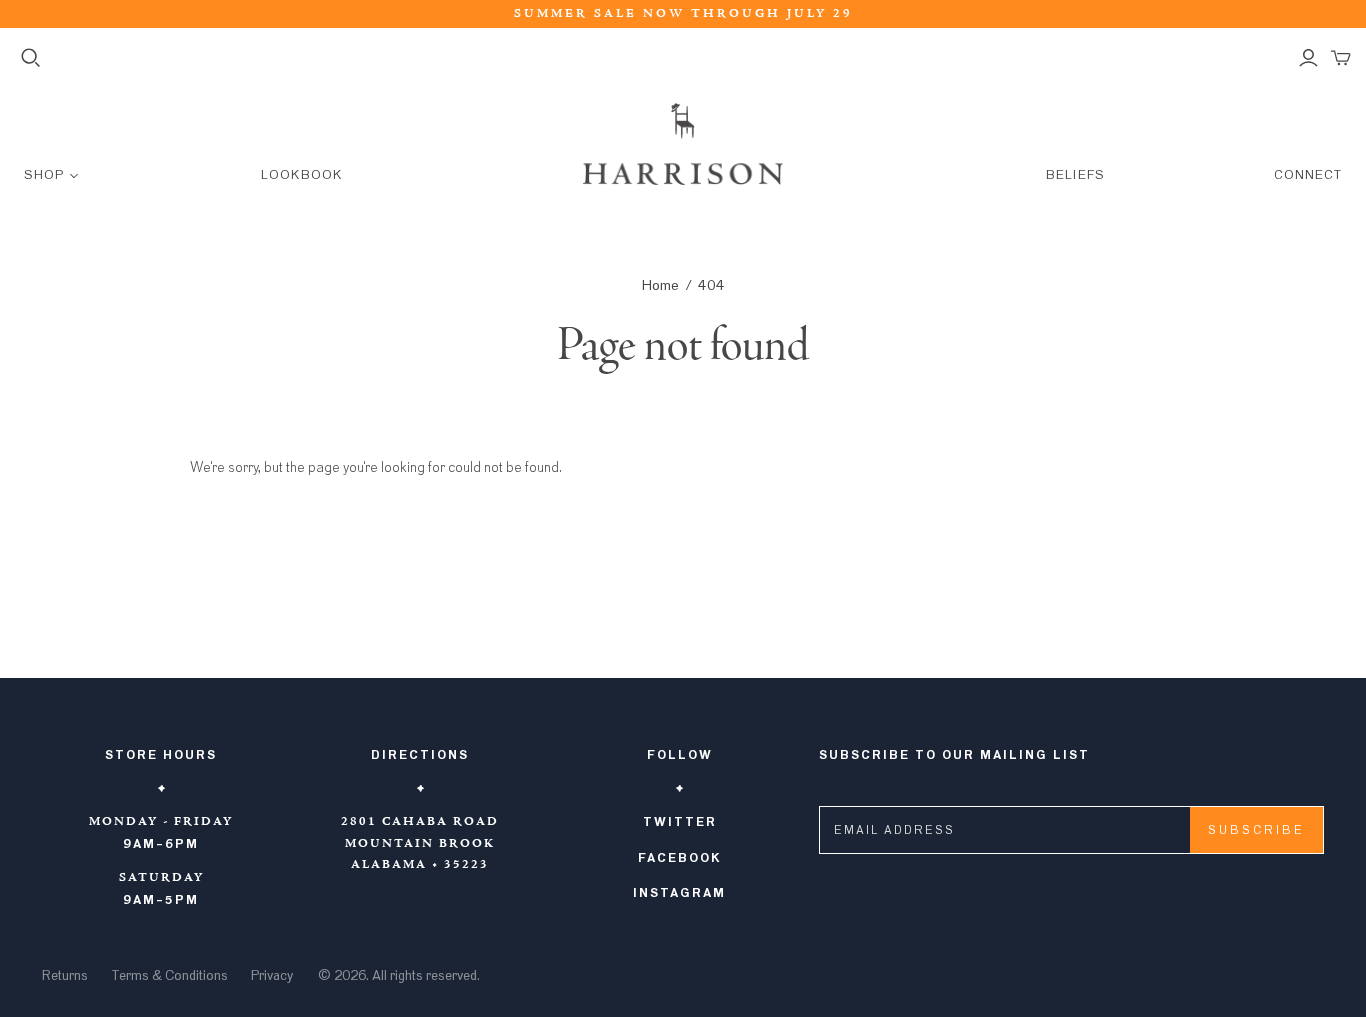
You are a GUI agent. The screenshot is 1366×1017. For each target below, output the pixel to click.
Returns (65, 976)
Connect (1308, 175)
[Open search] (31, 58)
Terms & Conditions (169, 976)
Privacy (272, 976)
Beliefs (1075, 175)
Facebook (680, 858)
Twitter (680, 822)
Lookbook (301, 175)
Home (660, 285)
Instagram (679, 893)
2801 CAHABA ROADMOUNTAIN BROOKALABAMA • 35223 (420, 843)
